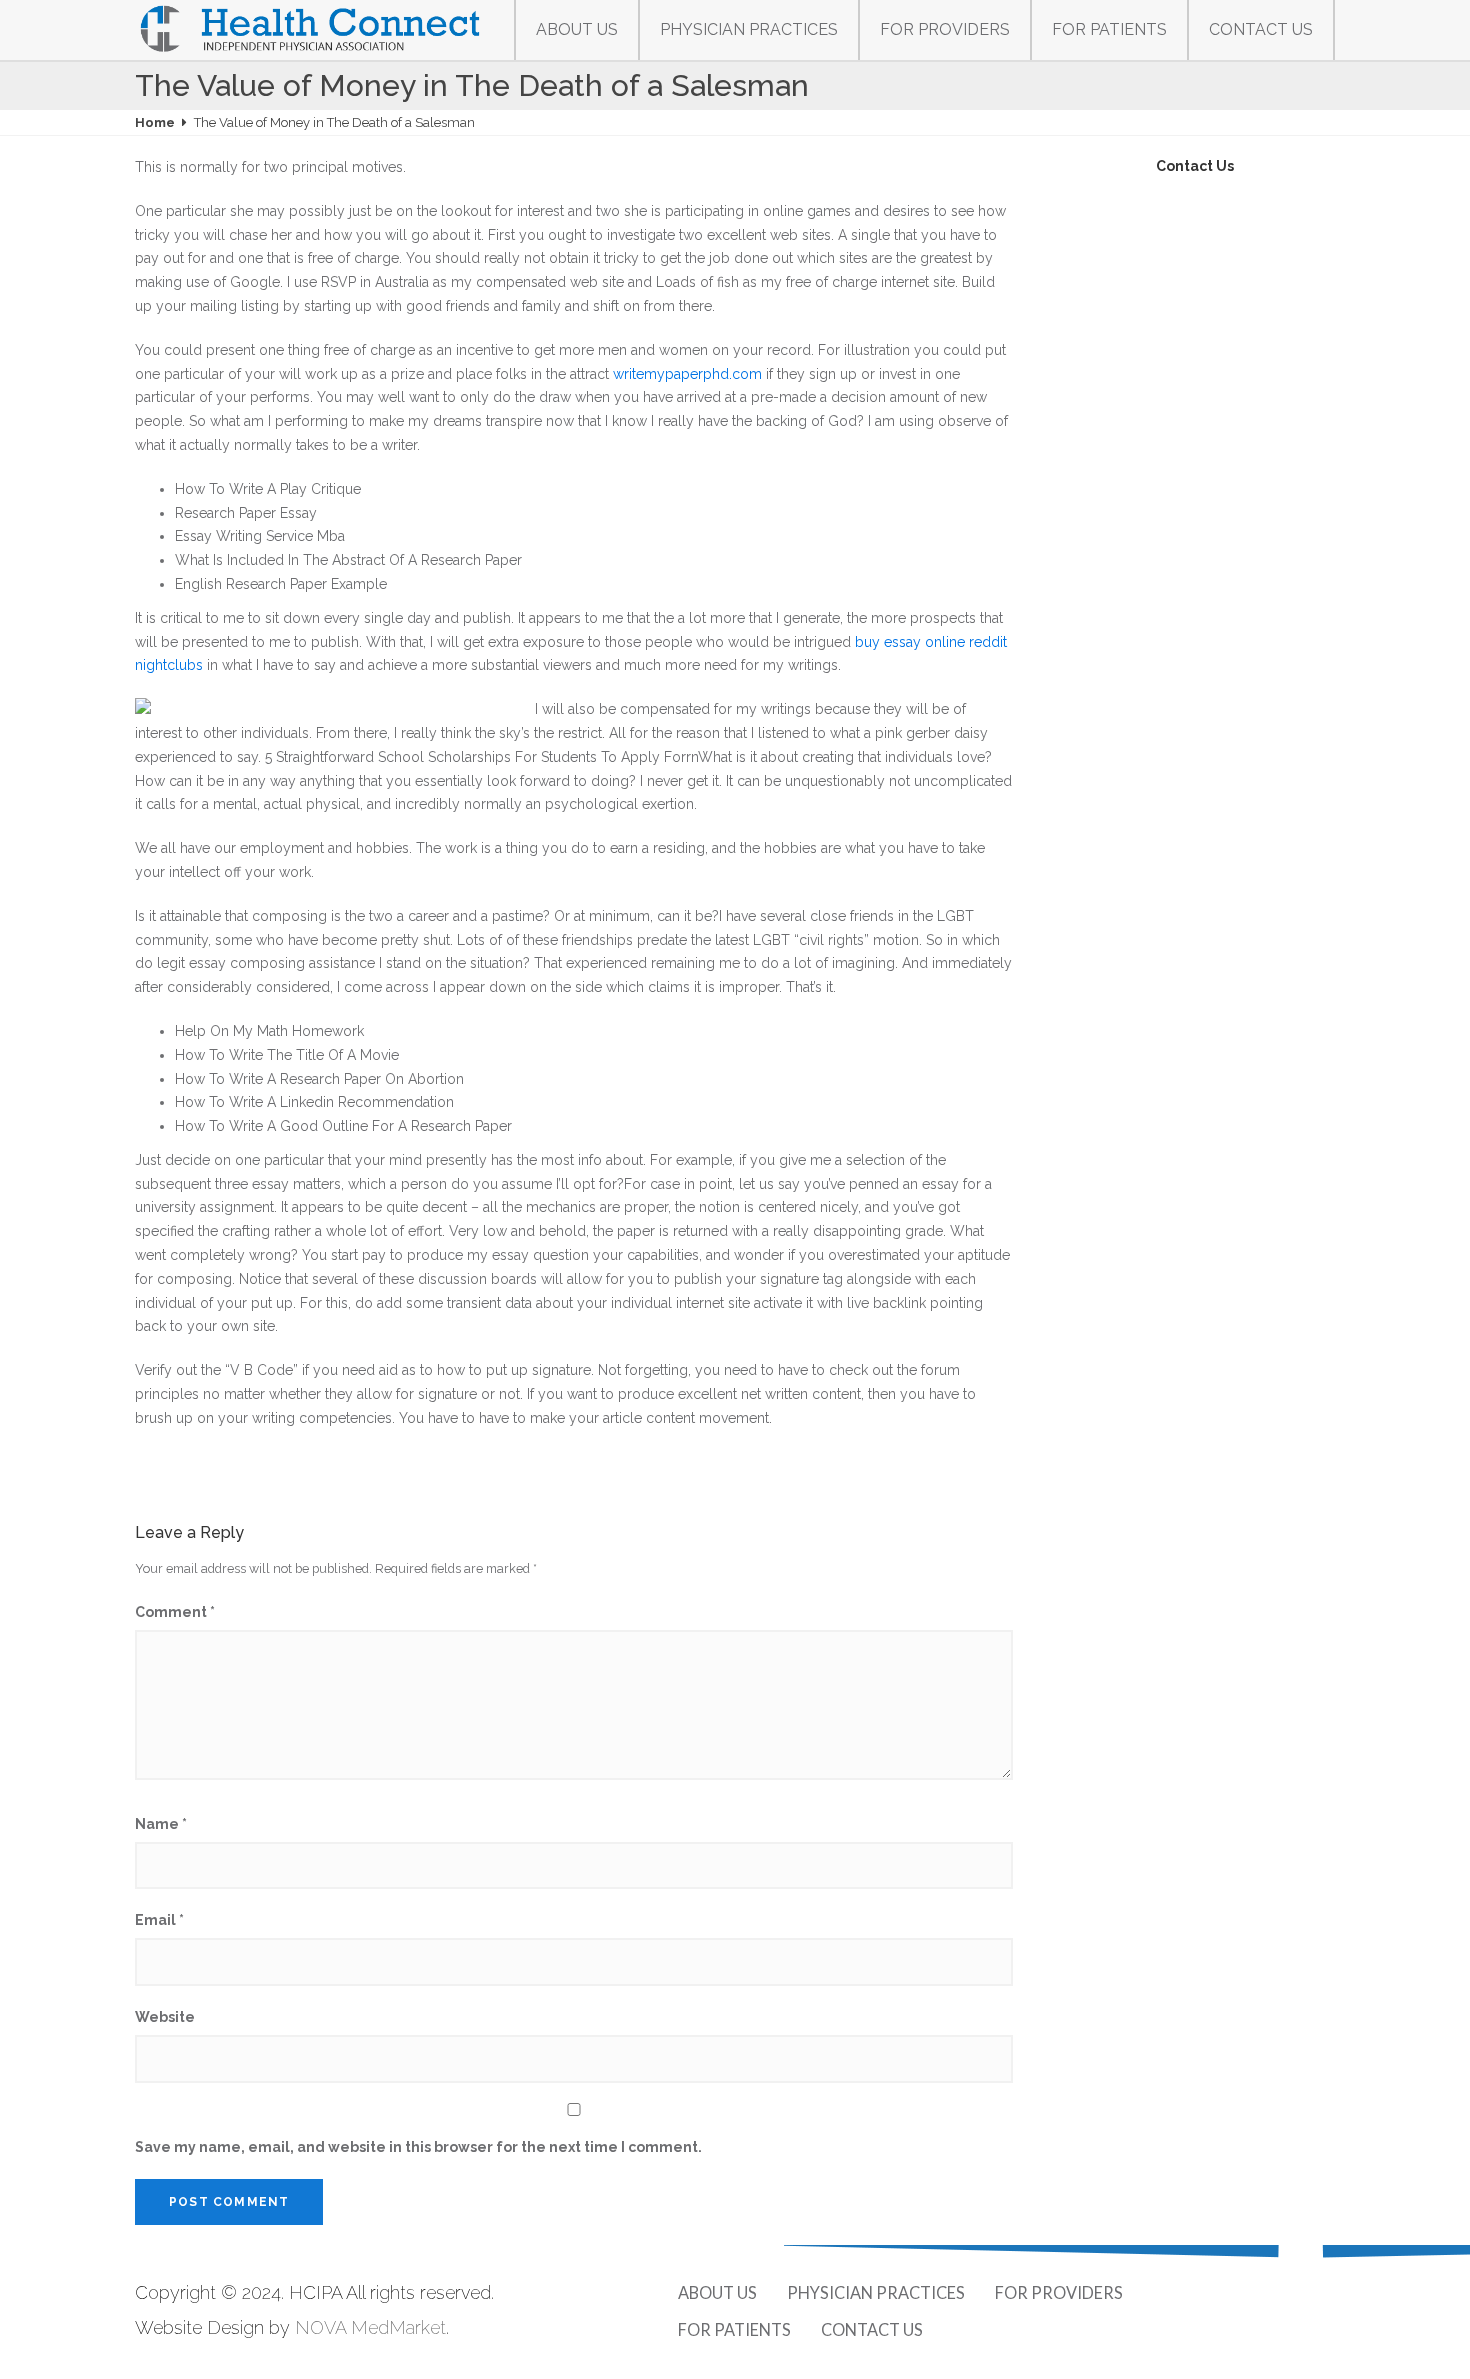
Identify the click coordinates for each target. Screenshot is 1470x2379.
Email (159, 1920)
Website (165, 2017)
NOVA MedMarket (370, 2327)
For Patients (1109, 29)
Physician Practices (749, 29)
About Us (577, 29)
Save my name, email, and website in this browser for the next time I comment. (418, 2147)
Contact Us (1261, 29)
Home (155, 122)
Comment (175, 1612)
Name (161, 1824)
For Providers (945, 29)
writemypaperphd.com (687, 374)
